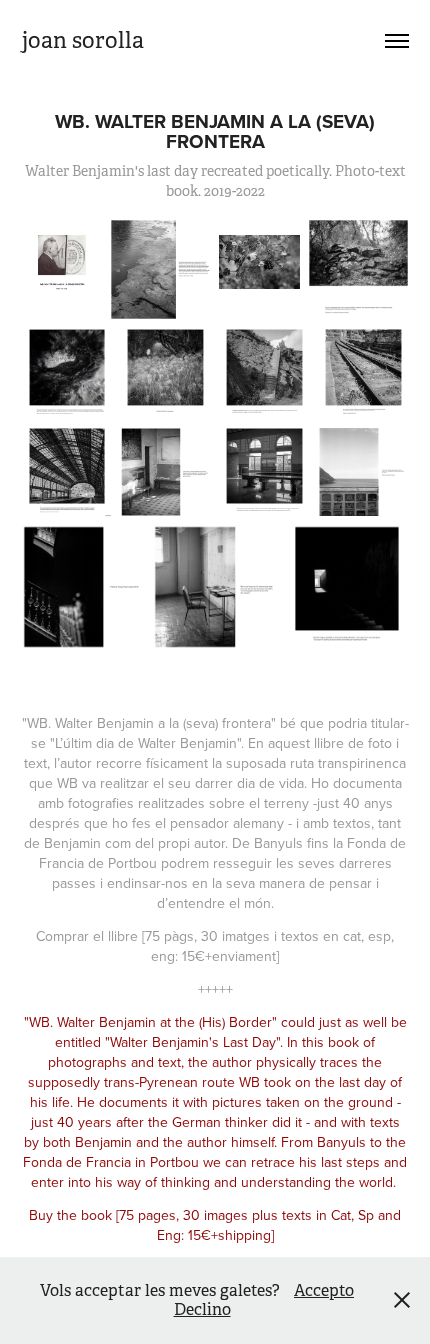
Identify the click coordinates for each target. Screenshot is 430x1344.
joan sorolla (83, 40)
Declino (202, 1309)
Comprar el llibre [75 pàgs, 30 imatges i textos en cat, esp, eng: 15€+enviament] (215, 946)
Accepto (324, 1290)
